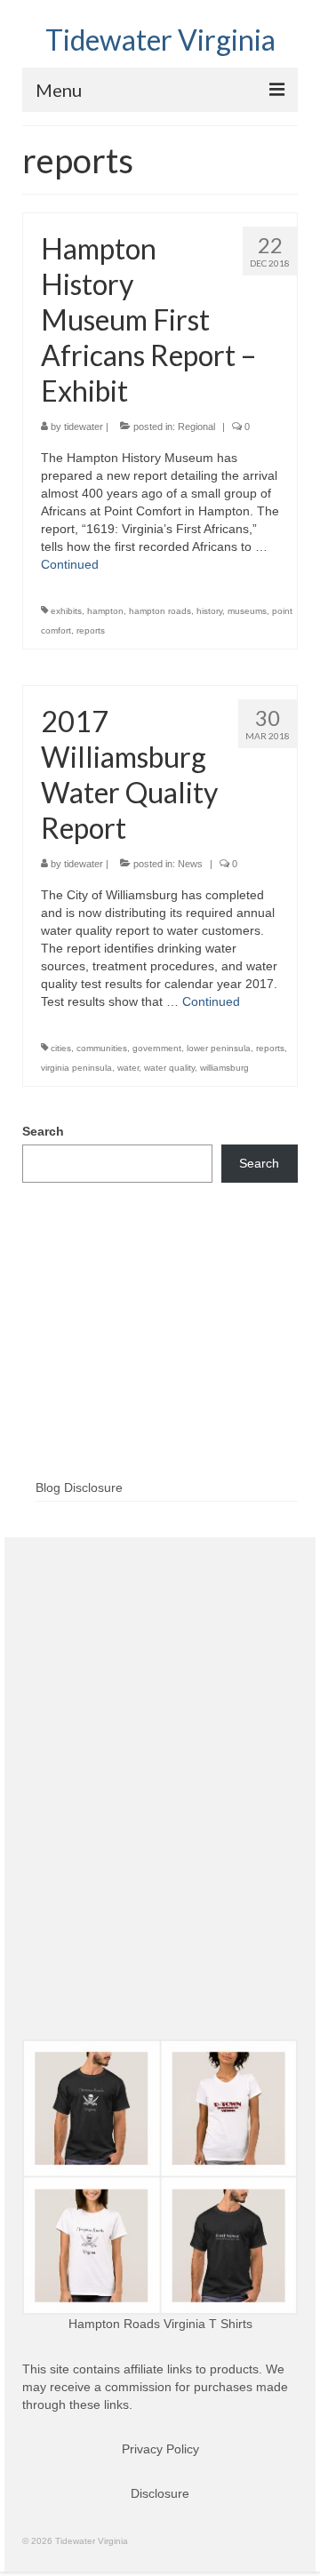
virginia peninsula (76, 1068)
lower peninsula (219, 1048)
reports (91, 630)
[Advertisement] (160, 1360)
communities (102, 1048)
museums (247, 611)
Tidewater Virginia (160, 40)
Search (43, 1131)
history (209, 611)
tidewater (84, 427)
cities (61, 1048)
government (157, 1048)
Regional (196, 427)
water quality (169, 1068)
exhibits (66, 611)
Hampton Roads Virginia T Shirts (160, 2324)
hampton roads (160, 611)
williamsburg (224, 1068)
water (128, 1068)
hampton (105, 611)
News (190, 864)
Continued (70, 564)
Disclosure (160, 2493)
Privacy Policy (160, 2449)
